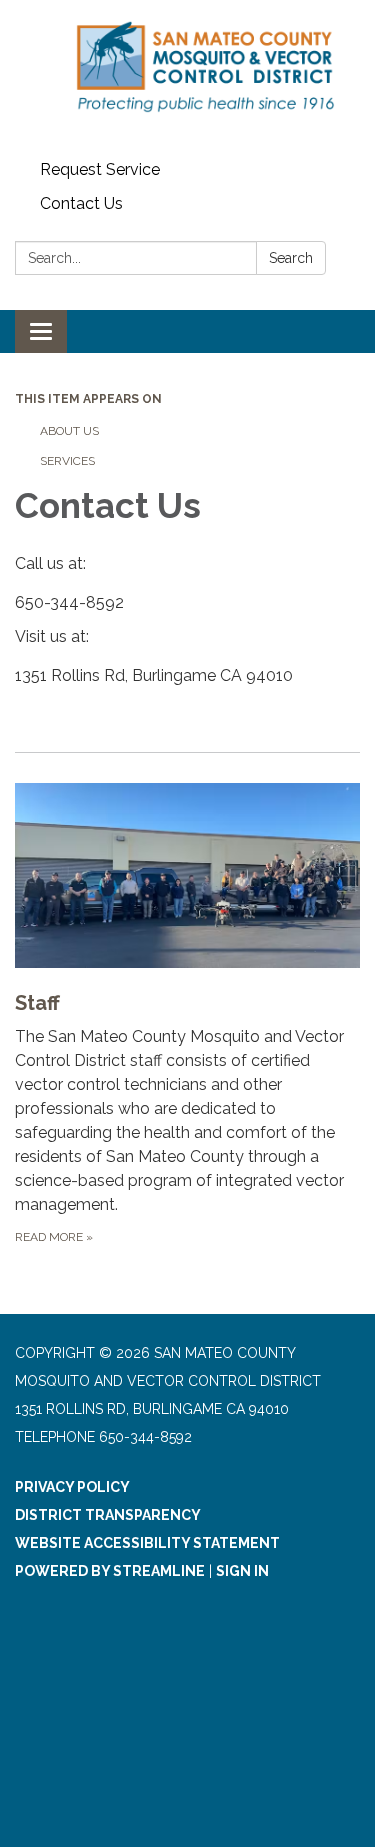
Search (291, 258)
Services (67, 461)
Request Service (100, 169)
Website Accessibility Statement (147, 1543)
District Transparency (108, 1515)
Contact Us (81, 203)
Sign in (242, 1571)
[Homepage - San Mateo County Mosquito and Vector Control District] (187, 76)
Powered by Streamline (110, 1571)
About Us (69, 431)
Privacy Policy (72, 1487)
